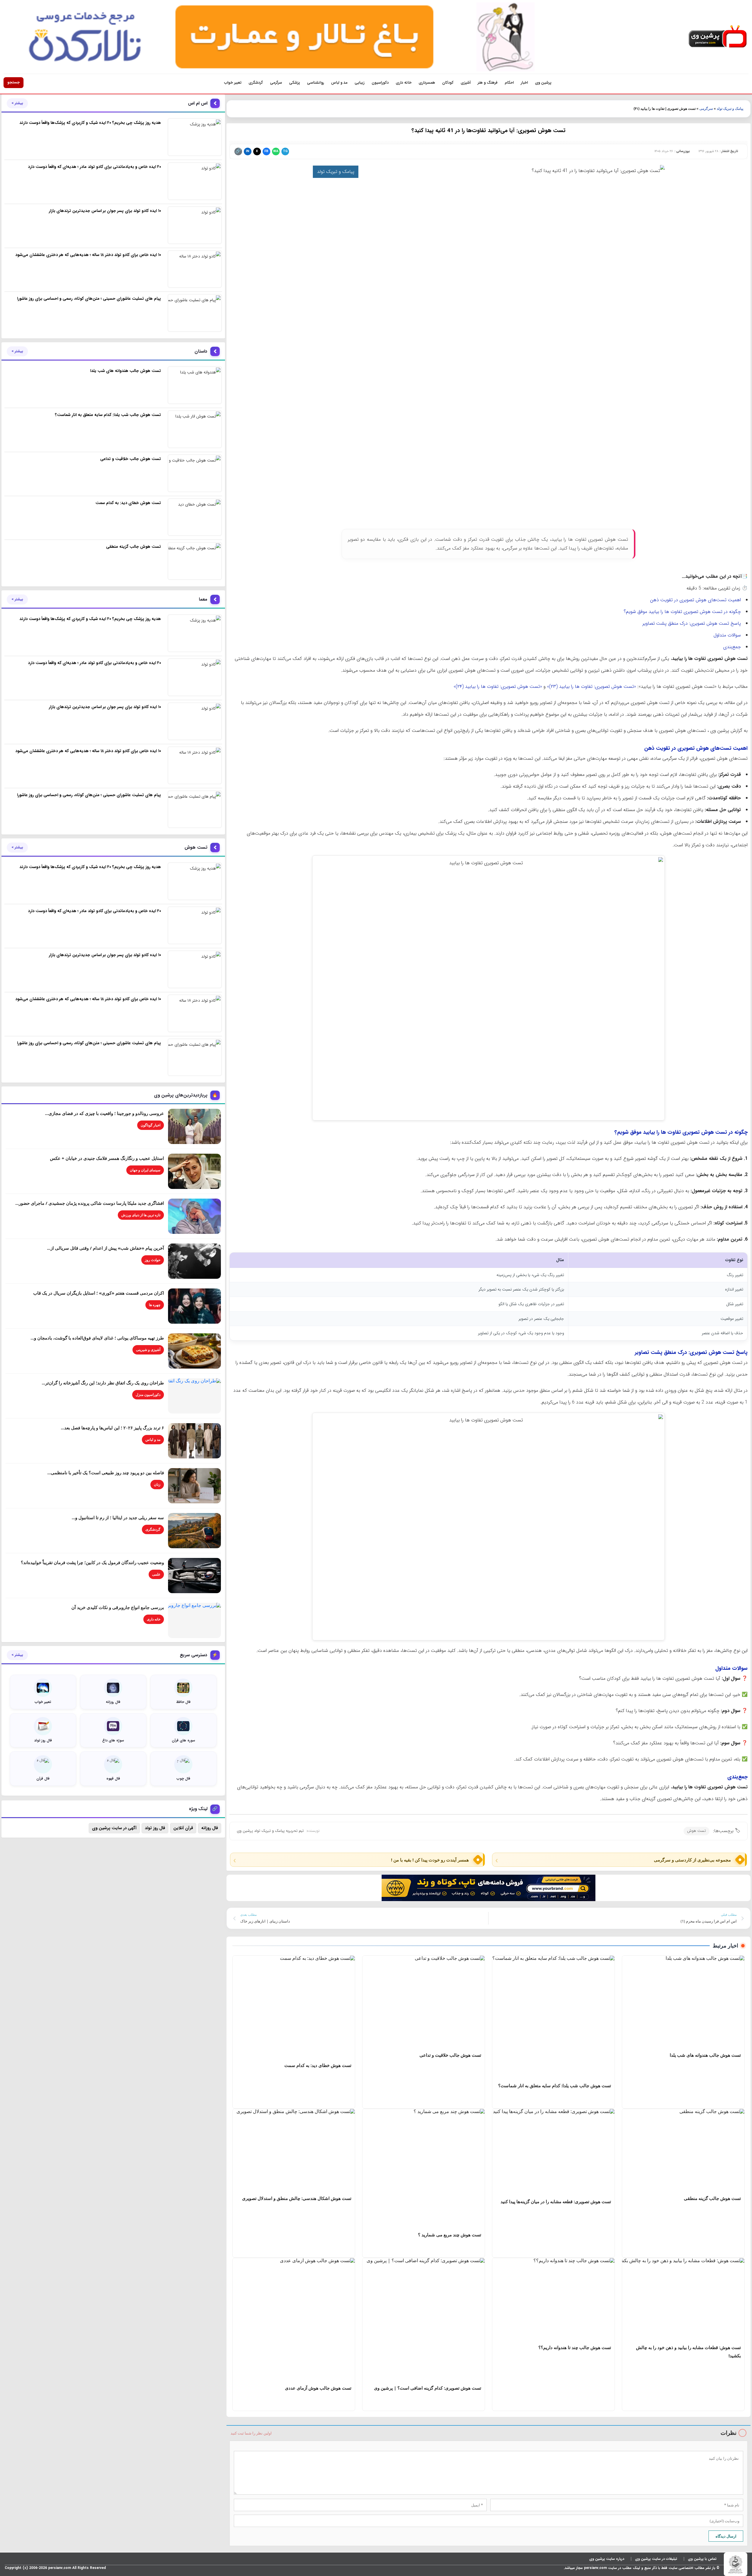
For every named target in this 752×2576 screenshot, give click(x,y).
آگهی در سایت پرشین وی (114, 1828)
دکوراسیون (380, 83)
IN (247, 151)
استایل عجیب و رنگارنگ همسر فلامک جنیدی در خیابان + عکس (107, 1158)
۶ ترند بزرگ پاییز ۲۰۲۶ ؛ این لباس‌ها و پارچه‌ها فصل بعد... (112, 1428)
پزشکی (294, 83)
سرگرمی (276, 83)
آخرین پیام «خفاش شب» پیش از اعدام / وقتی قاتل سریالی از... (105, 1248)
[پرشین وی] (718, 37)
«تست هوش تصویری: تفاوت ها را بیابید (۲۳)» (591, 686)
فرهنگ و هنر (488, 83)
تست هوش (696, 1831)
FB (266, 151)
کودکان (448, 83)
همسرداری (427, 83)
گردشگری (256, 83)
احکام (509, 83)
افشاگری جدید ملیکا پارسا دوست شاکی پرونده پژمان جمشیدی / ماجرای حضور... (90, 1203)
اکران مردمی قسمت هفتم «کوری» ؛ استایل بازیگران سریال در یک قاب (99, 1293)
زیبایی (360, 83)
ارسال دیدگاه (726, 2536)
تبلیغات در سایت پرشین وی (656, 2559)
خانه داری (404, 83)
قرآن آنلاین (183, 1828)
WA (276, 151)
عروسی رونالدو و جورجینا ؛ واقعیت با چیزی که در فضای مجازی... (104, 1113)
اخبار (524, 83)
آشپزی (466, 83)
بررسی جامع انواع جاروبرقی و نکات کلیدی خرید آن (118, 1607)
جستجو (14, 82)
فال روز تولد (155, 1828)
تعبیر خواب (233, 83)
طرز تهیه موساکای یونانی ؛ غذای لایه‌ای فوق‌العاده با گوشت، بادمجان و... (97, 1338)
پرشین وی (543, 83)
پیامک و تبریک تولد (730, 109)
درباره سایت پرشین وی (607, 2559)
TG (285, 151)
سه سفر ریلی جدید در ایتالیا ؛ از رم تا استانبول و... (118, 1517)
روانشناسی (315, 83)
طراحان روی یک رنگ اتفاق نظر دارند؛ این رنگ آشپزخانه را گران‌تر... (103, 1383)
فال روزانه (210, 1828)
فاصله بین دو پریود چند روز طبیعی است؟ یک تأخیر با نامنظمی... (106, 1473)
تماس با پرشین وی (702, 2559)
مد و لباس (339, 83)
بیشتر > (17, 103)
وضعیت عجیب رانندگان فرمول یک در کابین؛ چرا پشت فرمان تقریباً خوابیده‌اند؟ (92, 1562)
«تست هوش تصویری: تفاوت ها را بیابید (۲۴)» (498, 686)
